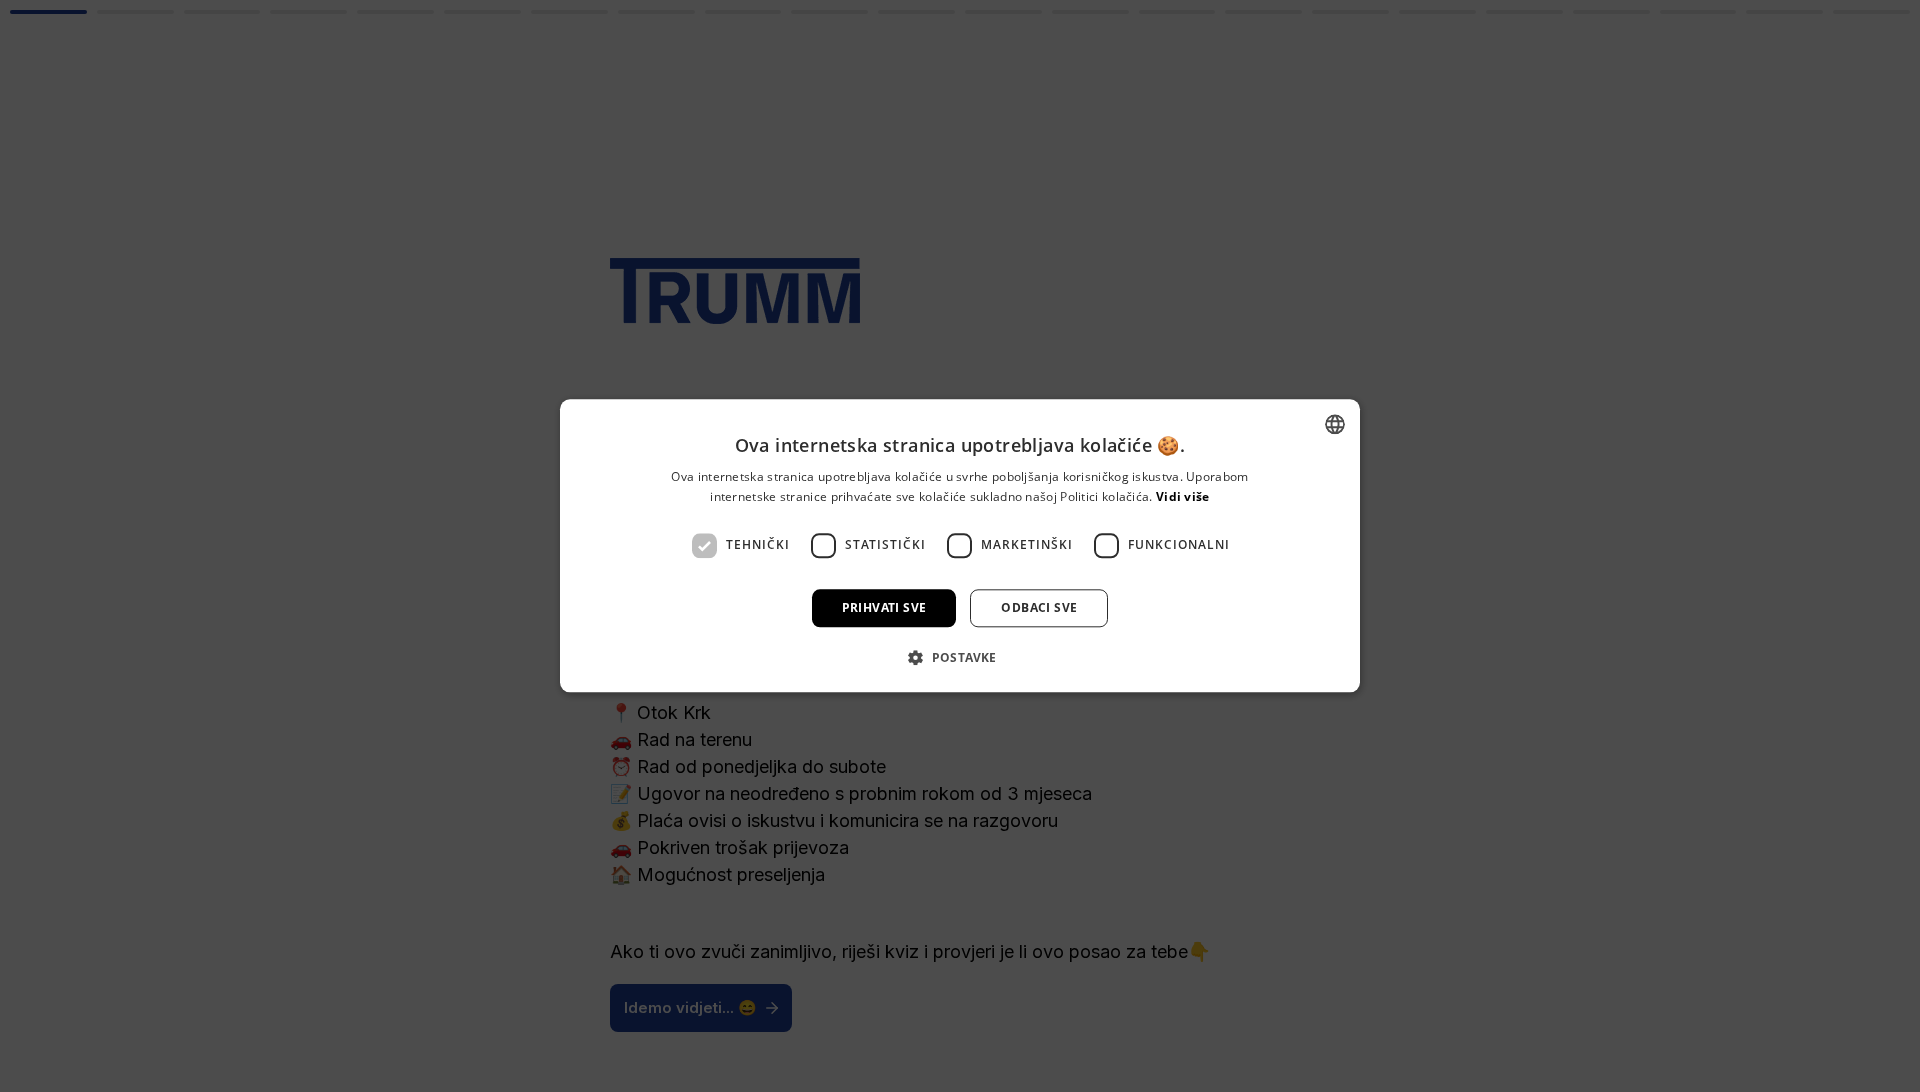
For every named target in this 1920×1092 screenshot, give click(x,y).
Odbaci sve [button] (1039, 607)
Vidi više (1183, 497)
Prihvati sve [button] (884, 607)
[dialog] (960, 546)
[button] (960, 658)
